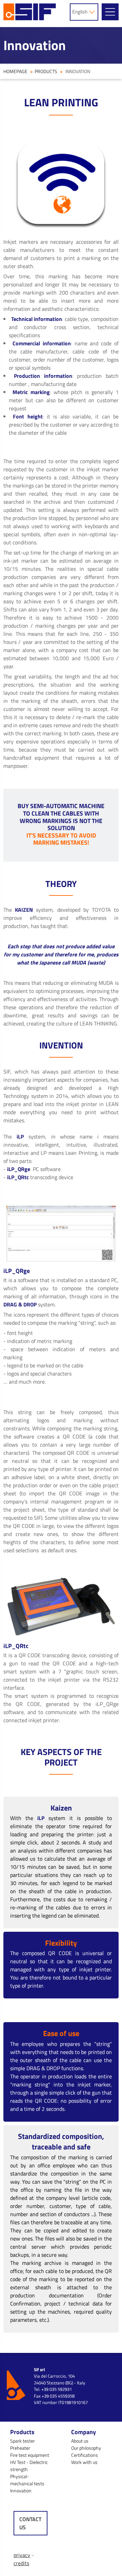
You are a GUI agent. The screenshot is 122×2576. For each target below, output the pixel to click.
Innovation (21, 2491)
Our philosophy (86, 2448)
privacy (22, 2555)
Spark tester (23, 2441)
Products (46, 71)
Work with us (84, 2462)
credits (21, 2563)
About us (80, 2441)
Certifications (85, 2455)
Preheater (20, 2448)
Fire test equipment (30, 2455)
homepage (15, 71)
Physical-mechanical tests (27, 2480)
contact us (30, 2523)
